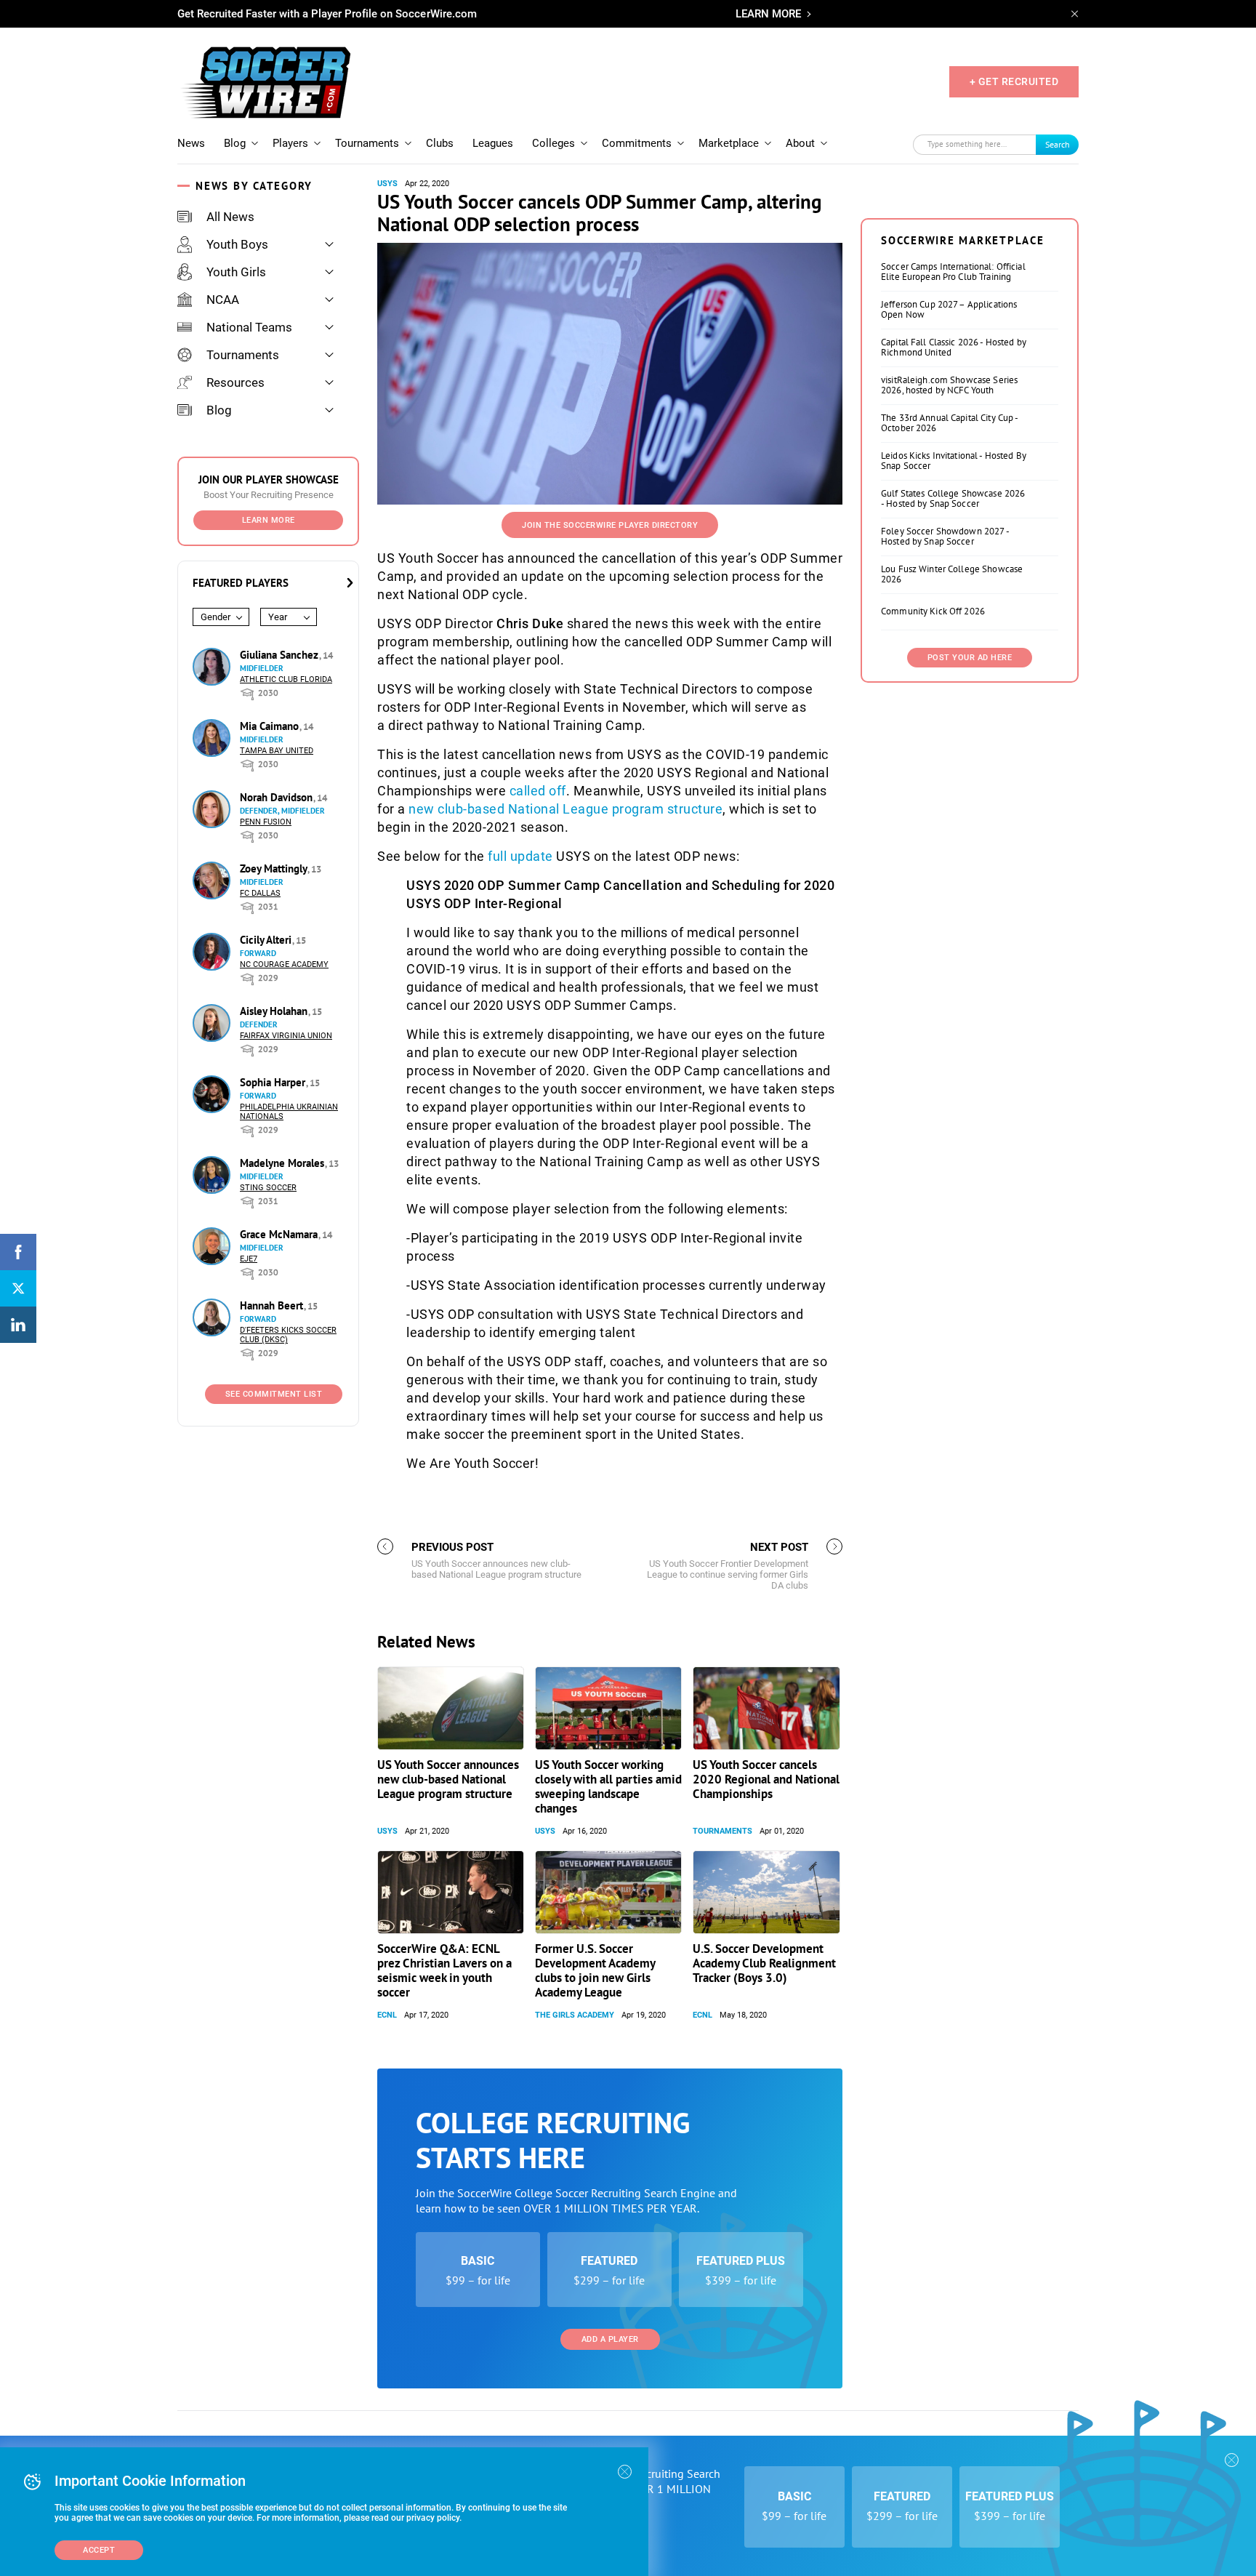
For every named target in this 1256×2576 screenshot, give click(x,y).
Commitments (637, 143)
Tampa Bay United (277, 751)
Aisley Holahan (275, 1011)
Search (1058, 144)
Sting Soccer (268, 1188)
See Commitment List (274, 1394)
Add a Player (610, 2339)
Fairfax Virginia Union (286, 1036)
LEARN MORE (768, 14)
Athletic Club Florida (286, 679)
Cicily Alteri (267, 940)
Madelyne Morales (283, 1163)
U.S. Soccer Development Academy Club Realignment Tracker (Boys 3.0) (764, 1963)
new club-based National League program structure (565, 809)
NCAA (223, 300)
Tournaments (367, 143)
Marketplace (729, 143)
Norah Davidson (278, 797)
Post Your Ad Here (970, 658)
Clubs (440, 143)
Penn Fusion (266, 822)
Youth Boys (237, 244)
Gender (216, 617)
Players (290, 143)
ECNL (387, 2015)
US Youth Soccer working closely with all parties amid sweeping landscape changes (608, 1786)
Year (278, 617)
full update (520, 856)
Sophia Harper (274, 1082)
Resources (235, 382)
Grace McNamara (280, 1234)
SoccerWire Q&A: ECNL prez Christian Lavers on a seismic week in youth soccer (444, 1970)
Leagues (493, 143)
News (191, 143)
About (800, 143)
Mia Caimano (271, 726)
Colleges (553, 143)
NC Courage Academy (284, 964)
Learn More (269, 520)
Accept (99, 2550)
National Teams (249, 327)
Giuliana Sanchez (281, 655)
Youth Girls (236, 272)
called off (538, 791)
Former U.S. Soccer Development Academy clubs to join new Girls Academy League (595, 1970)
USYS (387, 184)
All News (230, 217)
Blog (235, 143)
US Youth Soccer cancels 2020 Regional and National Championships (766, 1779)
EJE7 (249, 1259)
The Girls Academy (575, 2015)
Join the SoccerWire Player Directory (610, 525)
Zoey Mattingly (275, 868)
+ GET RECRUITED (1014, 81)
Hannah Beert (273, 1305)
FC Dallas (260, 893)
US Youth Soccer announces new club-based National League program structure (448, 1779)
